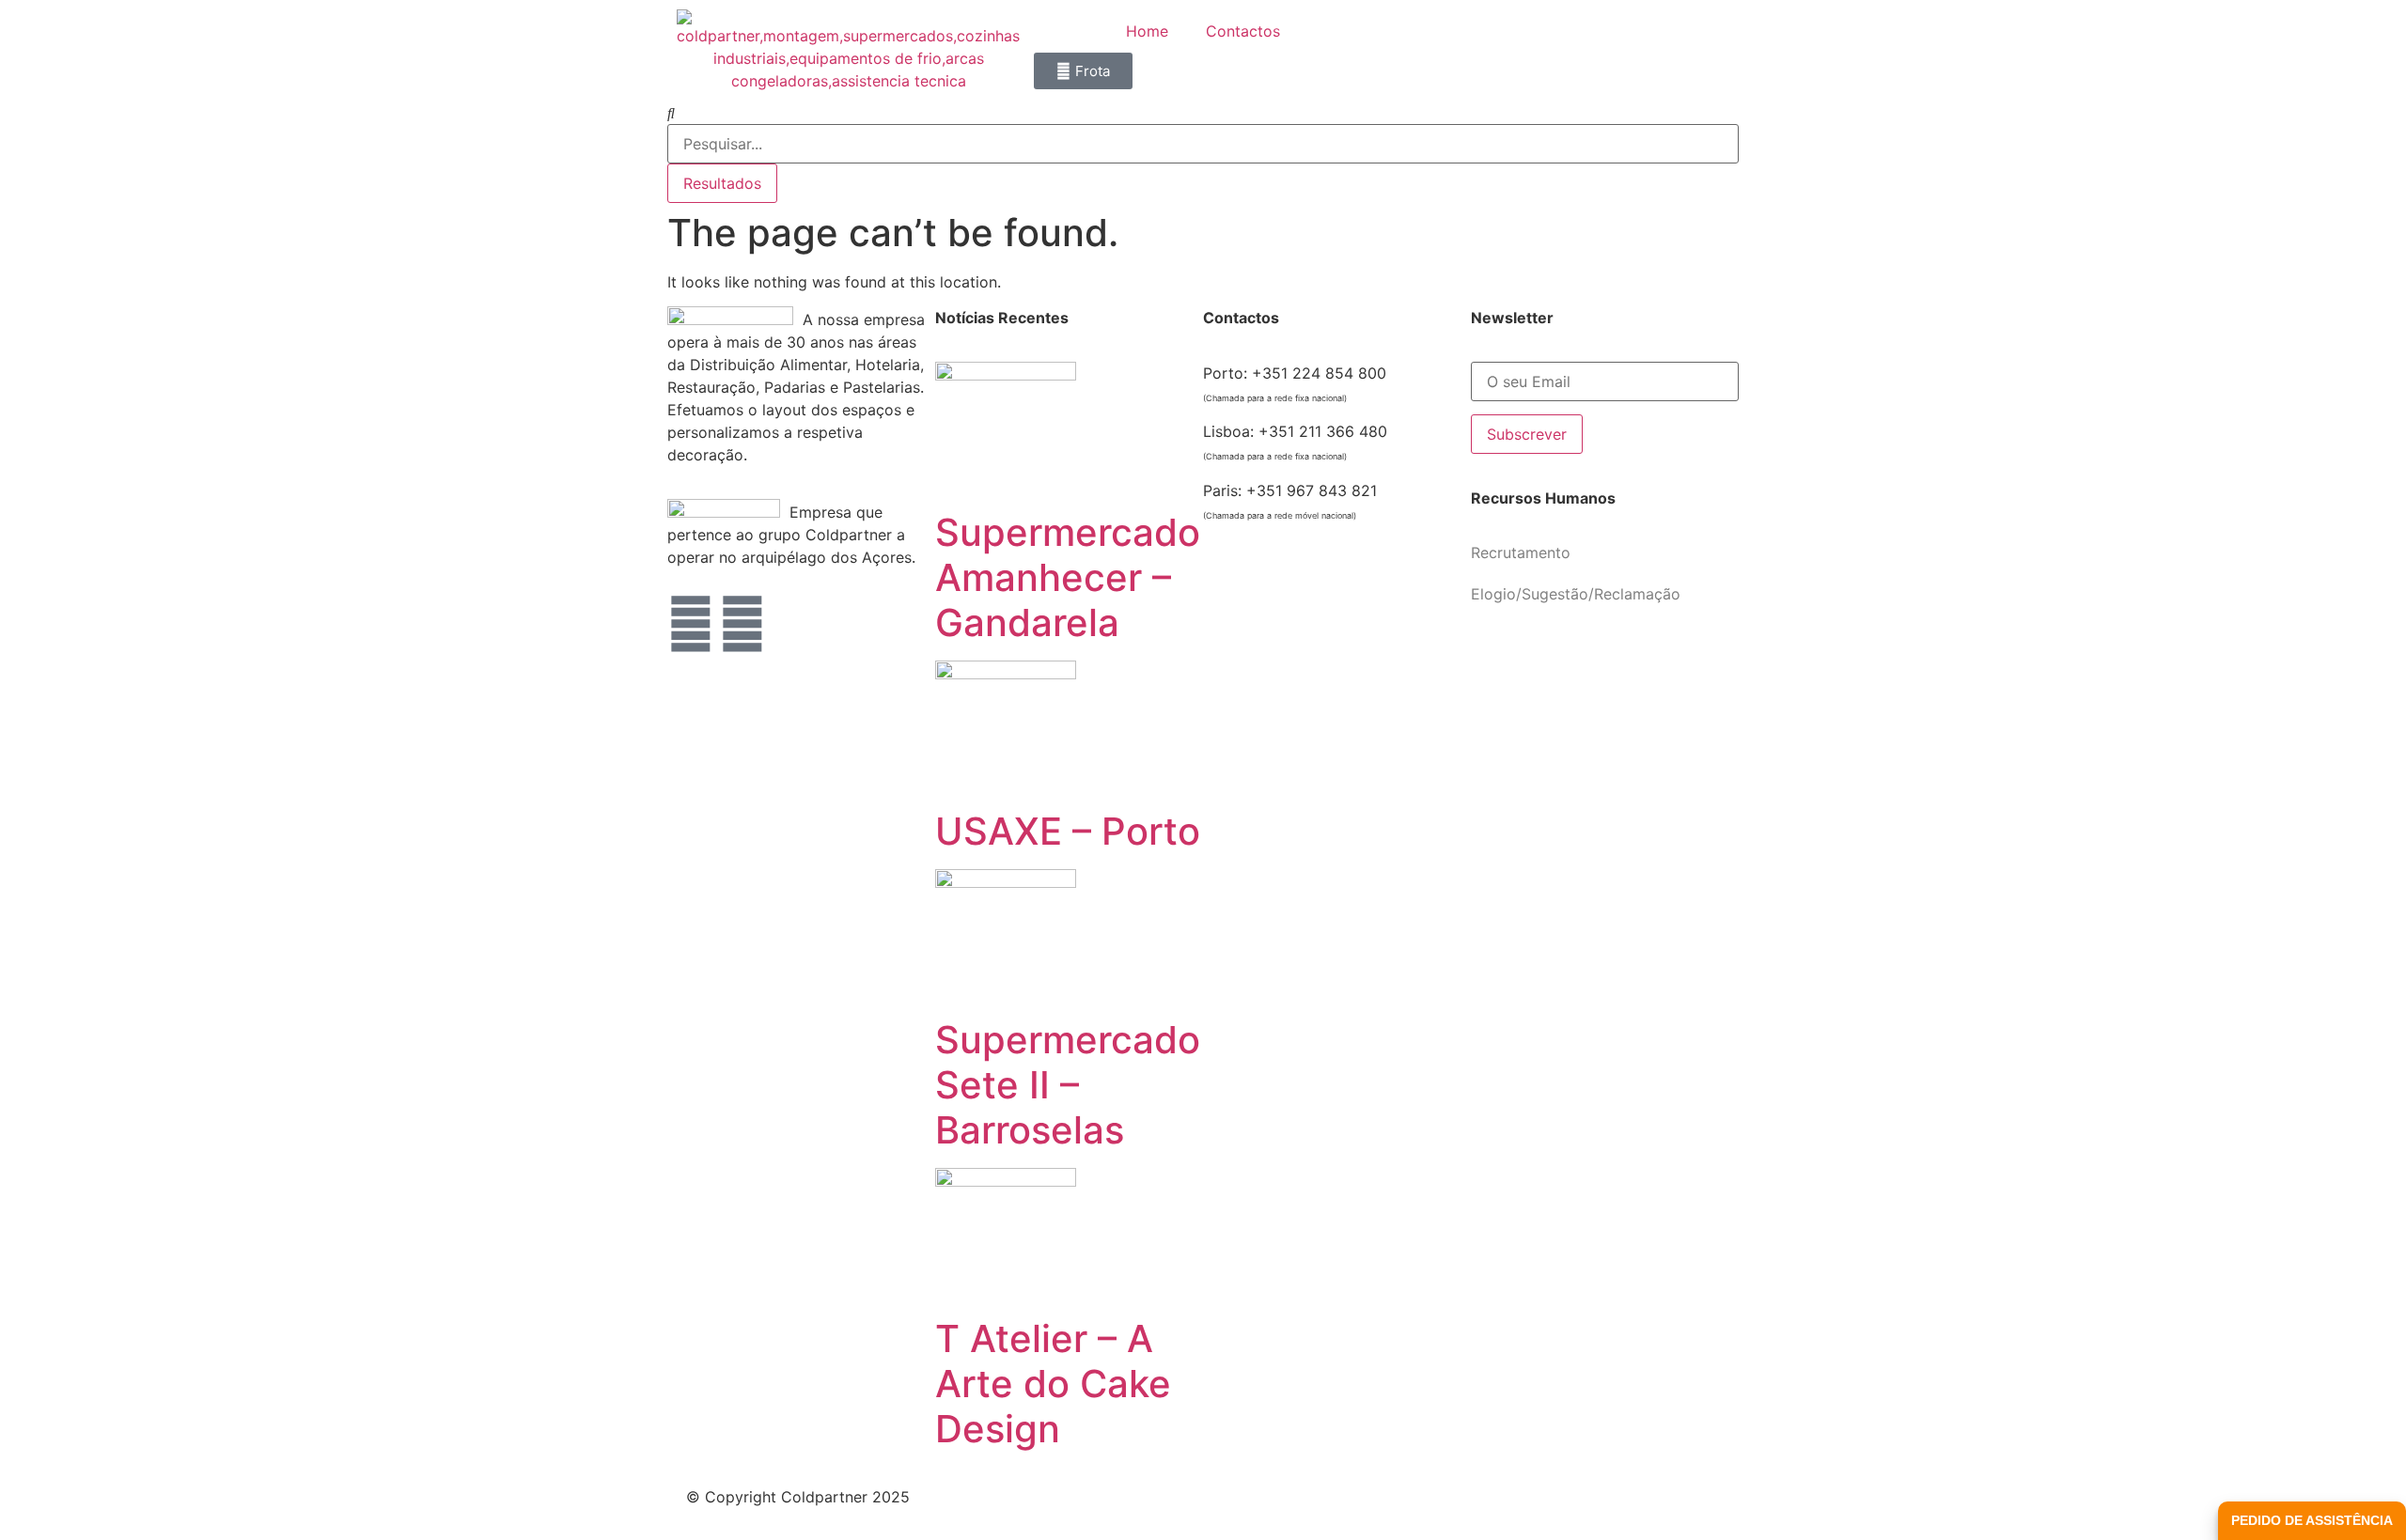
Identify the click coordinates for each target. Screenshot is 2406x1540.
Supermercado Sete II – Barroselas (1068, 1085)
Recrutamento (1521, 552)
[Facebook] (691, 624)
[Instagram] (742, 624)
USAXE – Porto (1068, 831)
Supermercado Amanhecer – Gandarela (1068, 577)
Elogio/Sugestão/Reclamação (1576, 594)
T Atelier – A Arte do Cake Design (1053, 1384)
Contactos (1243, 31)
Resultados (722, 183)
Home (1147, 31)
